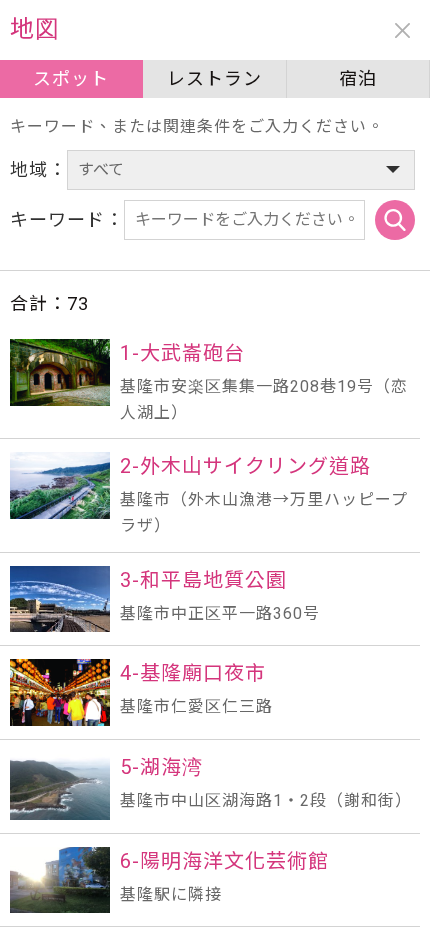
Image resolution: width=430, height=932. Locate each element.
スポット (71, 78)
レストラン (214, 78)
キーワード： (67, 219)
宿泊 (358, 78)
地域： (38, 169)
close (402, 30)
